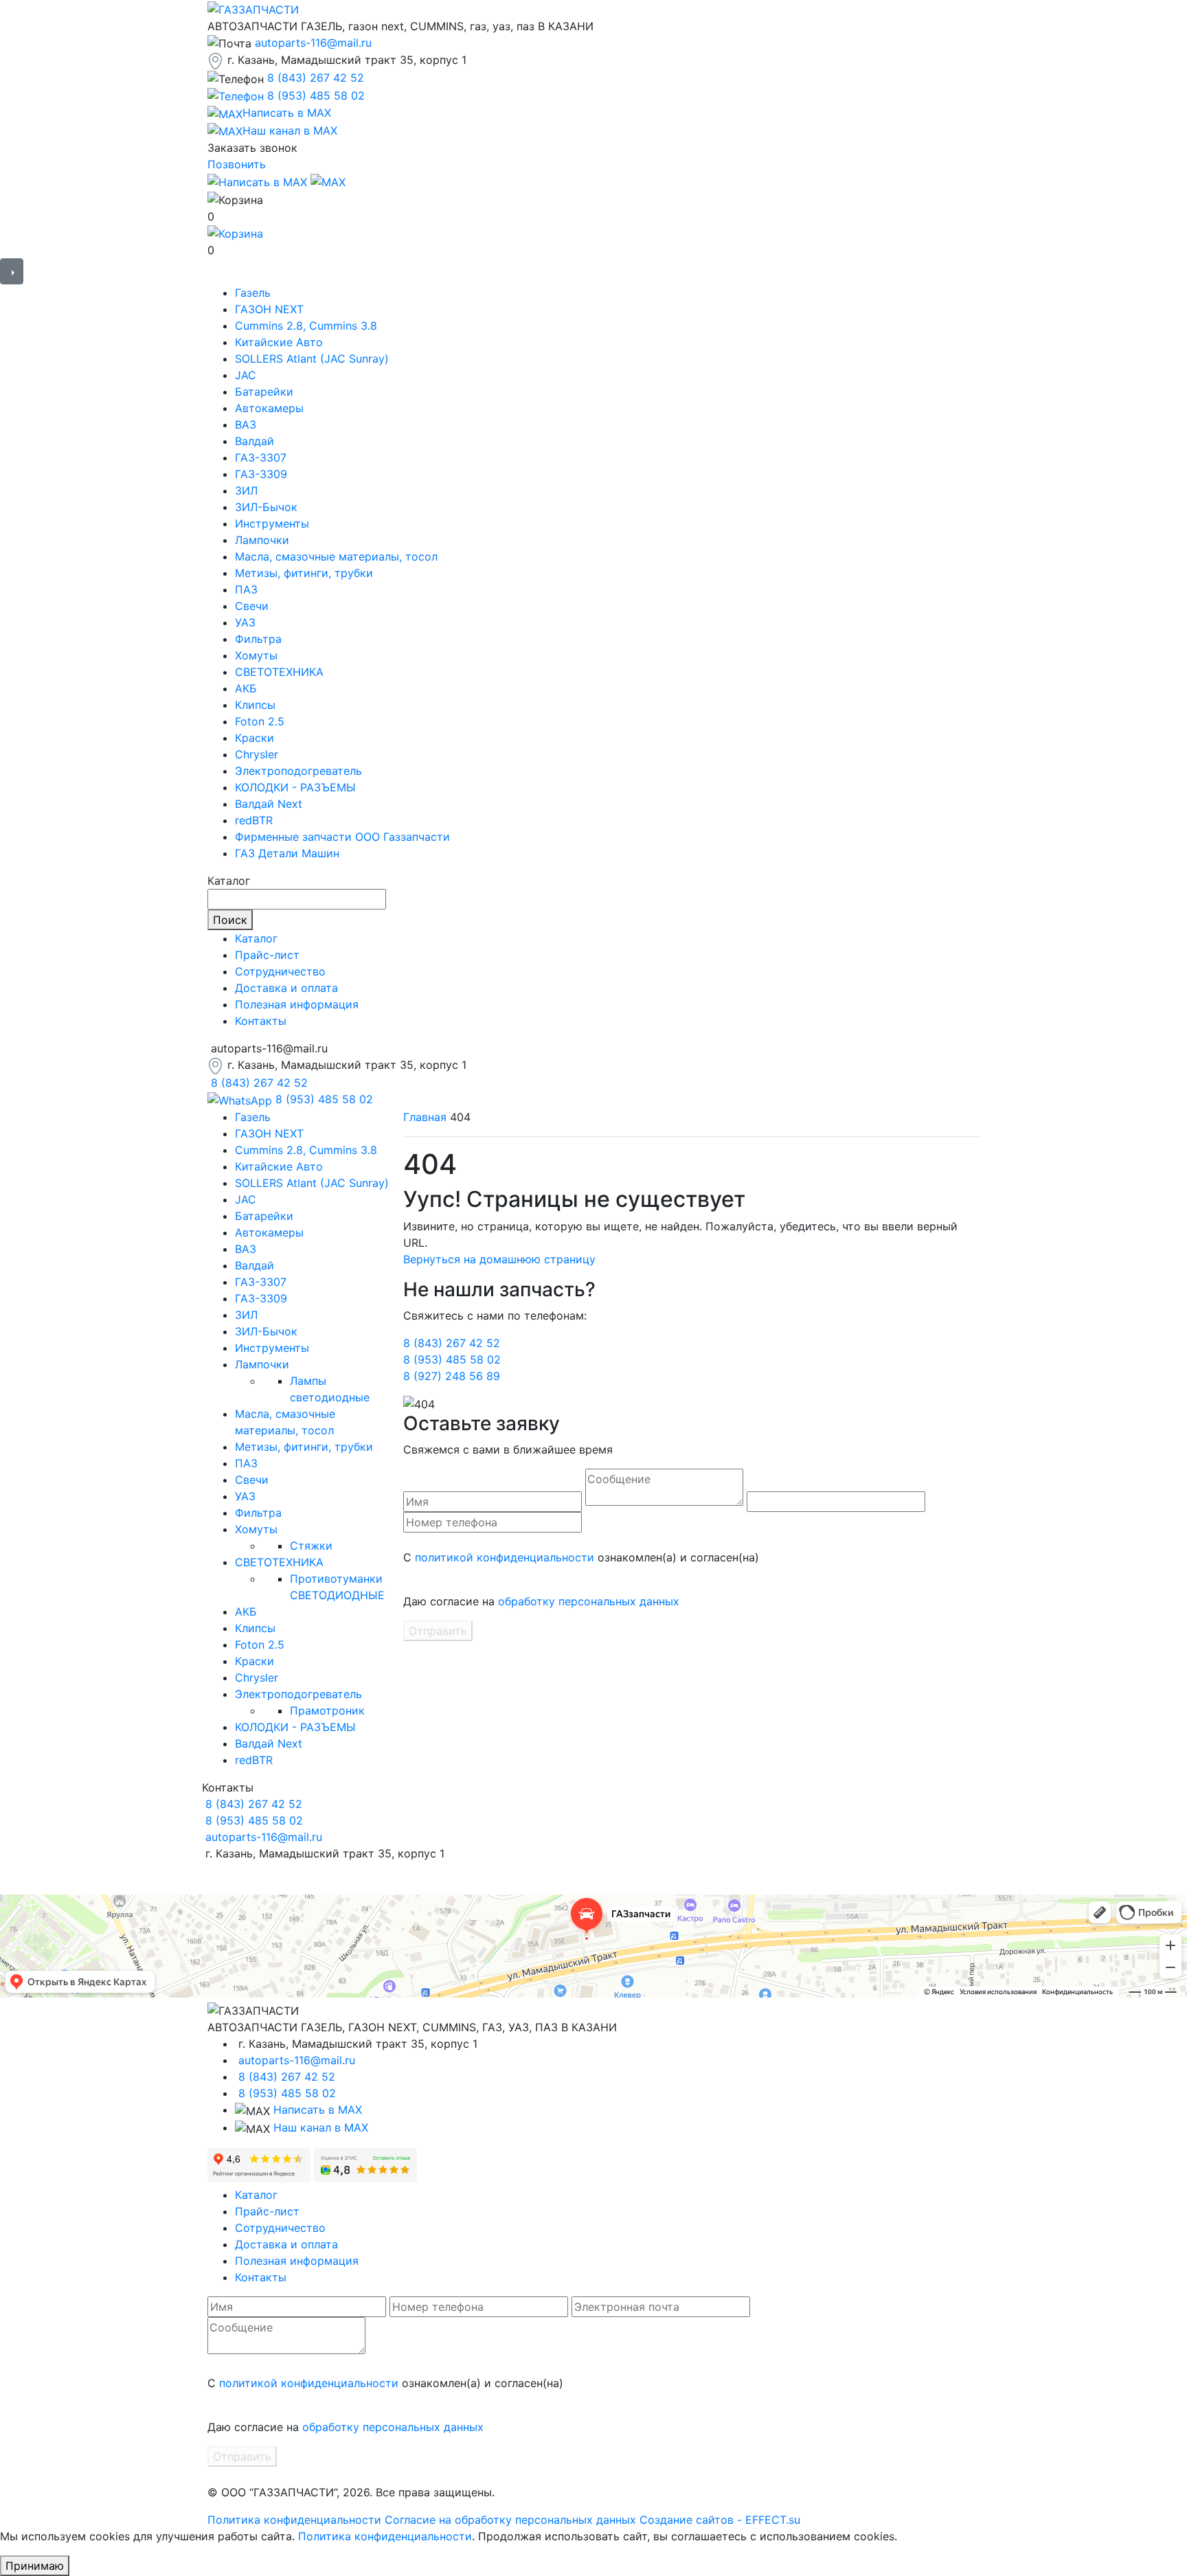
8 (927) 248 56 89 (452, 1376)
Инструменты (272, 523)
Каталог (256, 938)
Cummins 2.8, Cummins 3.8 (306, 326)
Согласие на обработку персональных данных (510, 2520)
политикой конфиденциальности (505, 1557)
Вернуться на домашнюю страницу (499, 1259)
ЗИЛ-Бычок (266, 507)
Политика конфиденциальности (294, 2520)
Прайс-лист (267, 955)
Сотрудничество (280, 971)
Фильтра (258, 639)
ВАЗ (246, 425)
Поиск (230, 920)
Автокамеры (269, 408)
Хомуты (256, 655)
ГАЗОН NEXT (269, 309)
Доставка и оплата (286, 988)
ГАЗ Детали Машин (287, 853)
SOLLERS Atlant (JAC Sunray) (312, 359)
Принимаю (35, 2566)
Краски (255, 738)
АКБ (246, 688)
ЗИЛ (246, 490)
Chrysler (257, 754)
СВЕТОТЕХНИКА (279, 672)
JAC (246, 375)
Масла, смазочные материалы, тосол (336, 556)
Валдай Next (269, 804)
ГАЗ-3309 (261, 474)
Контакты (261, 1021)
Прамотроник (327, 1710)
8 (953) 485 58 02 (316, 95)
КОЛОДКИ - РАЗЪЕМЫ (295, 787)
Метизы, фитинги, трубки (304, 573)
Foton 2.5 (260, 721)
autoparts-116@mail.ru (313, 43)
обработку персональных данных (589, 1601)
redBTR (254, 820)
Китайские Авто (279, 342)
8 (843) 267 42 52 (316, 78)
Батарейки (264, 392)
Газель (253, 293)
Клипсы (255, 705)
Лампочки (262, 540)
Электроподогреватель (298, 771)
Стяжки (311, 1546)
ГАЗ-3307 (261, 457)
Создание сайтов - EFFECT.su (720, 2520)
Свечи (252, 606)
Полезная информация (297, 1004)
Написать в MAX (318, 2110)
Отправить (438, 1631)
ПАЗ (246, 589)
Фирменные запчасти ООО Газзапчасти (342, 837)
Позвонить (237, 164)
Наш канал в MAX (321, 2127)
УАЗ (245, 622)
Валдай (255, 441)
